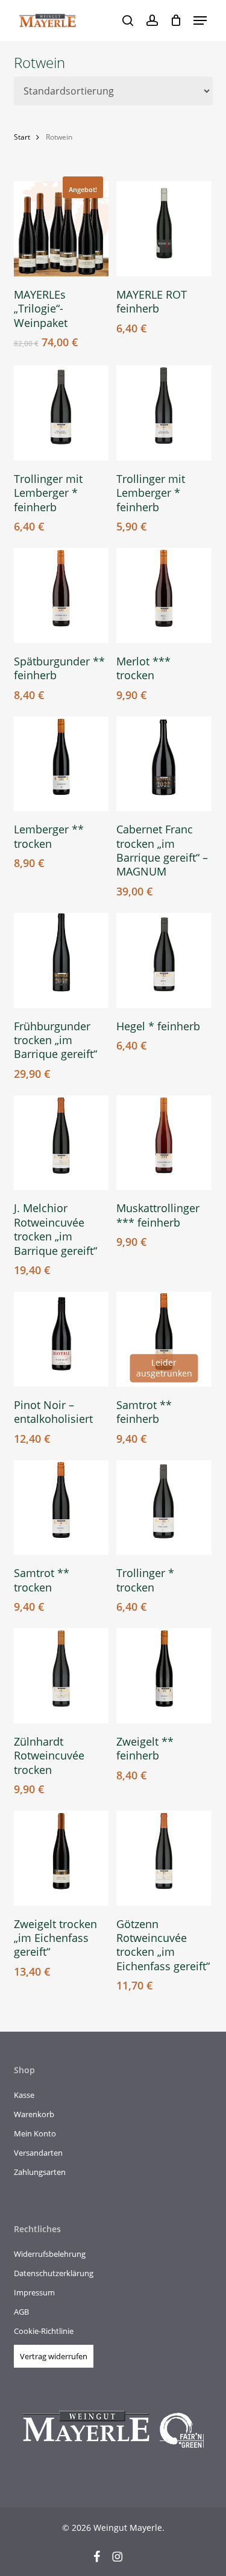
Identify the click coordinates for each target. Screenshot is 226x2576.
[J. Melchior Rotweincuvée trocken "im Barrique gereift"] (61, 1143)
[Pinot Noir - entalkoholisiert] (61, 1339)
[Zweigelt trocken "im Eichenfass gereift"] (61, 1858)
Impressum (34, 2292)
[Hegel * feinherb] (164, 960)
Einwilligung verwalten (19, 2557)
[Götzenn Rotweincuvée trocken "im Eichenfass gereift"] (164, 1858)
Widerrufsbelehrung (50, 2254)
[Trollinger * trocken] (164, 1508)
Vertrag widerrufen (54, 2356)
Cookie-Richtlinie (44, 2331)
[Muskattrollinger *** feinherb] (164, 1143)
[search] (128, 20)
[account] (152, 20)
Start (22, 137)
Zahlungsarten (40, 2172)
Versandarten (38, 2153)
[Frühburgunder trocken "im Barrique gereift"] (61, 960)
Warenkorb (34, 2114)
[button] (200, 20)
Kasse (24, 2095)
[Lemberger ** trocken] (61, 764)
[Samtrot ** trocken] (61, 1508)
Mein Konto (35, 2133)
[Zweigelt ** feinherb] (164, 1676)
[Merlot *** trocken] (164, 596)
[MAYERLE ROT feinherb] (164, 229)
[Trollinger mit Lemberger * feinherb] (61, 413)
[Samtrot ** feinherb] (164, 1339)
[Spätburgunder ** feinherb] (61, 596)
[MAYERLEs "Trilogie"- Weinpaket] (61, 229)
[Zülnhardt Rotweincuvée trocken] (61, 1676)
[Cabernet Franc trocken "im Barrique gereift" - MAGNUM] (164, 764)
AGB (21, 2312)
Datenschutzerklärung (54, 2273)
